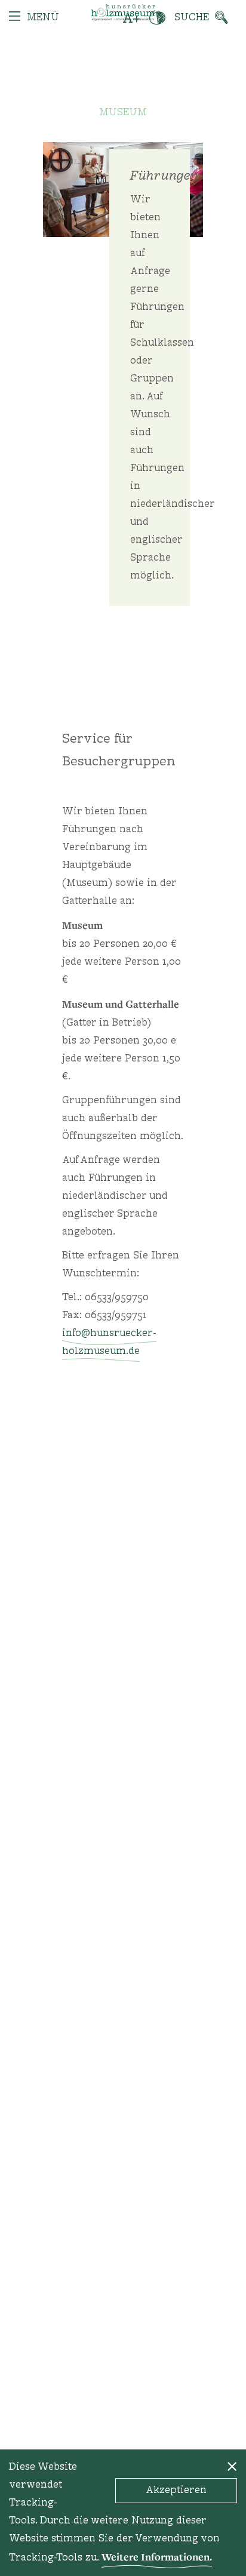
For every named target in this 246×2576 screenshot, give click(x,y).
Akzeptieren (176, 2491)
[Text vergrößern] (132, 18)
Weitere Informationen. (157, 2557)
